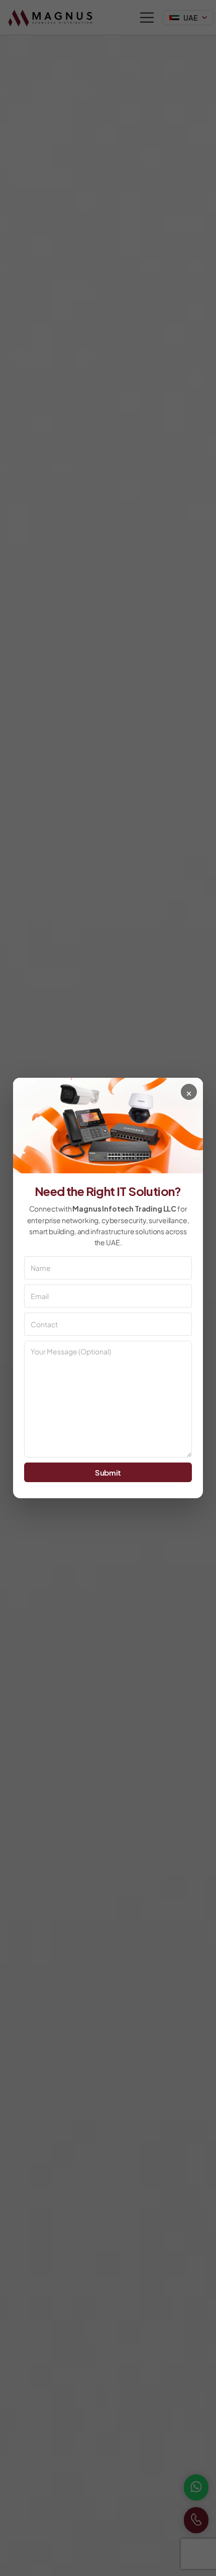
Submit (108, 1472)
